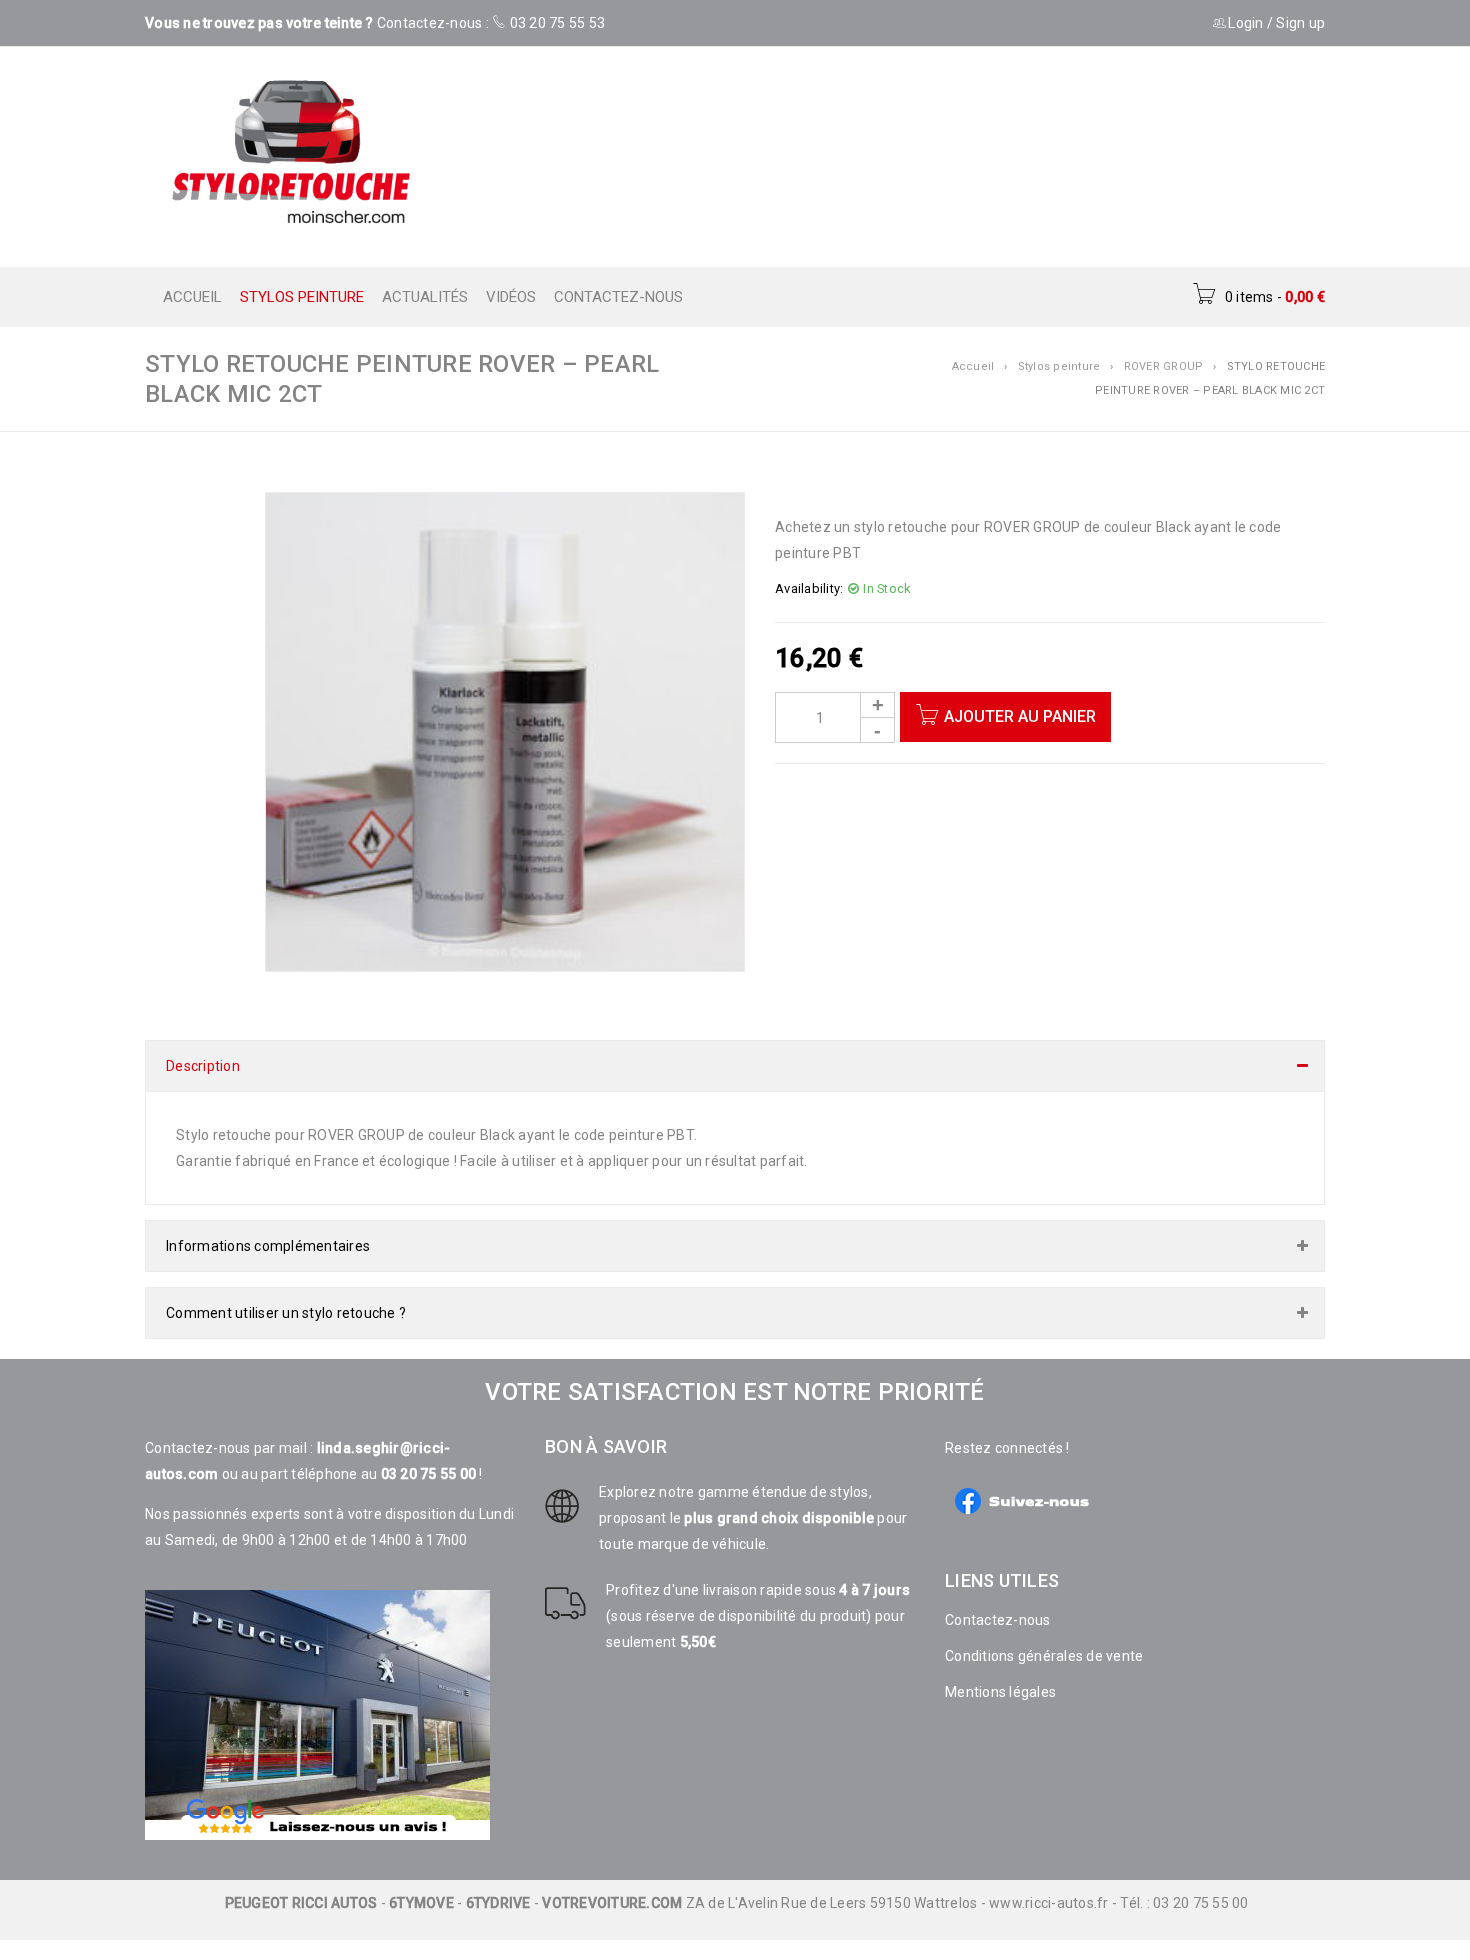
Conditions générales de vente (1044, 1636)
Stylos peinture (1059, 366)
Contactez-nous (998, 1600)
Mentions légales (1000, 1672)
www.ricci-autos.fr (1049, 1883)
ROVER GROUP (1164, 366)
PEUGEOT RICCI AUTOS (301, 1883)
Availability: (809, 588)
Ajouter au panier (1020, 716)
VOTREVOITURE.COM (612, 1883)
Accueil (973, 366)
